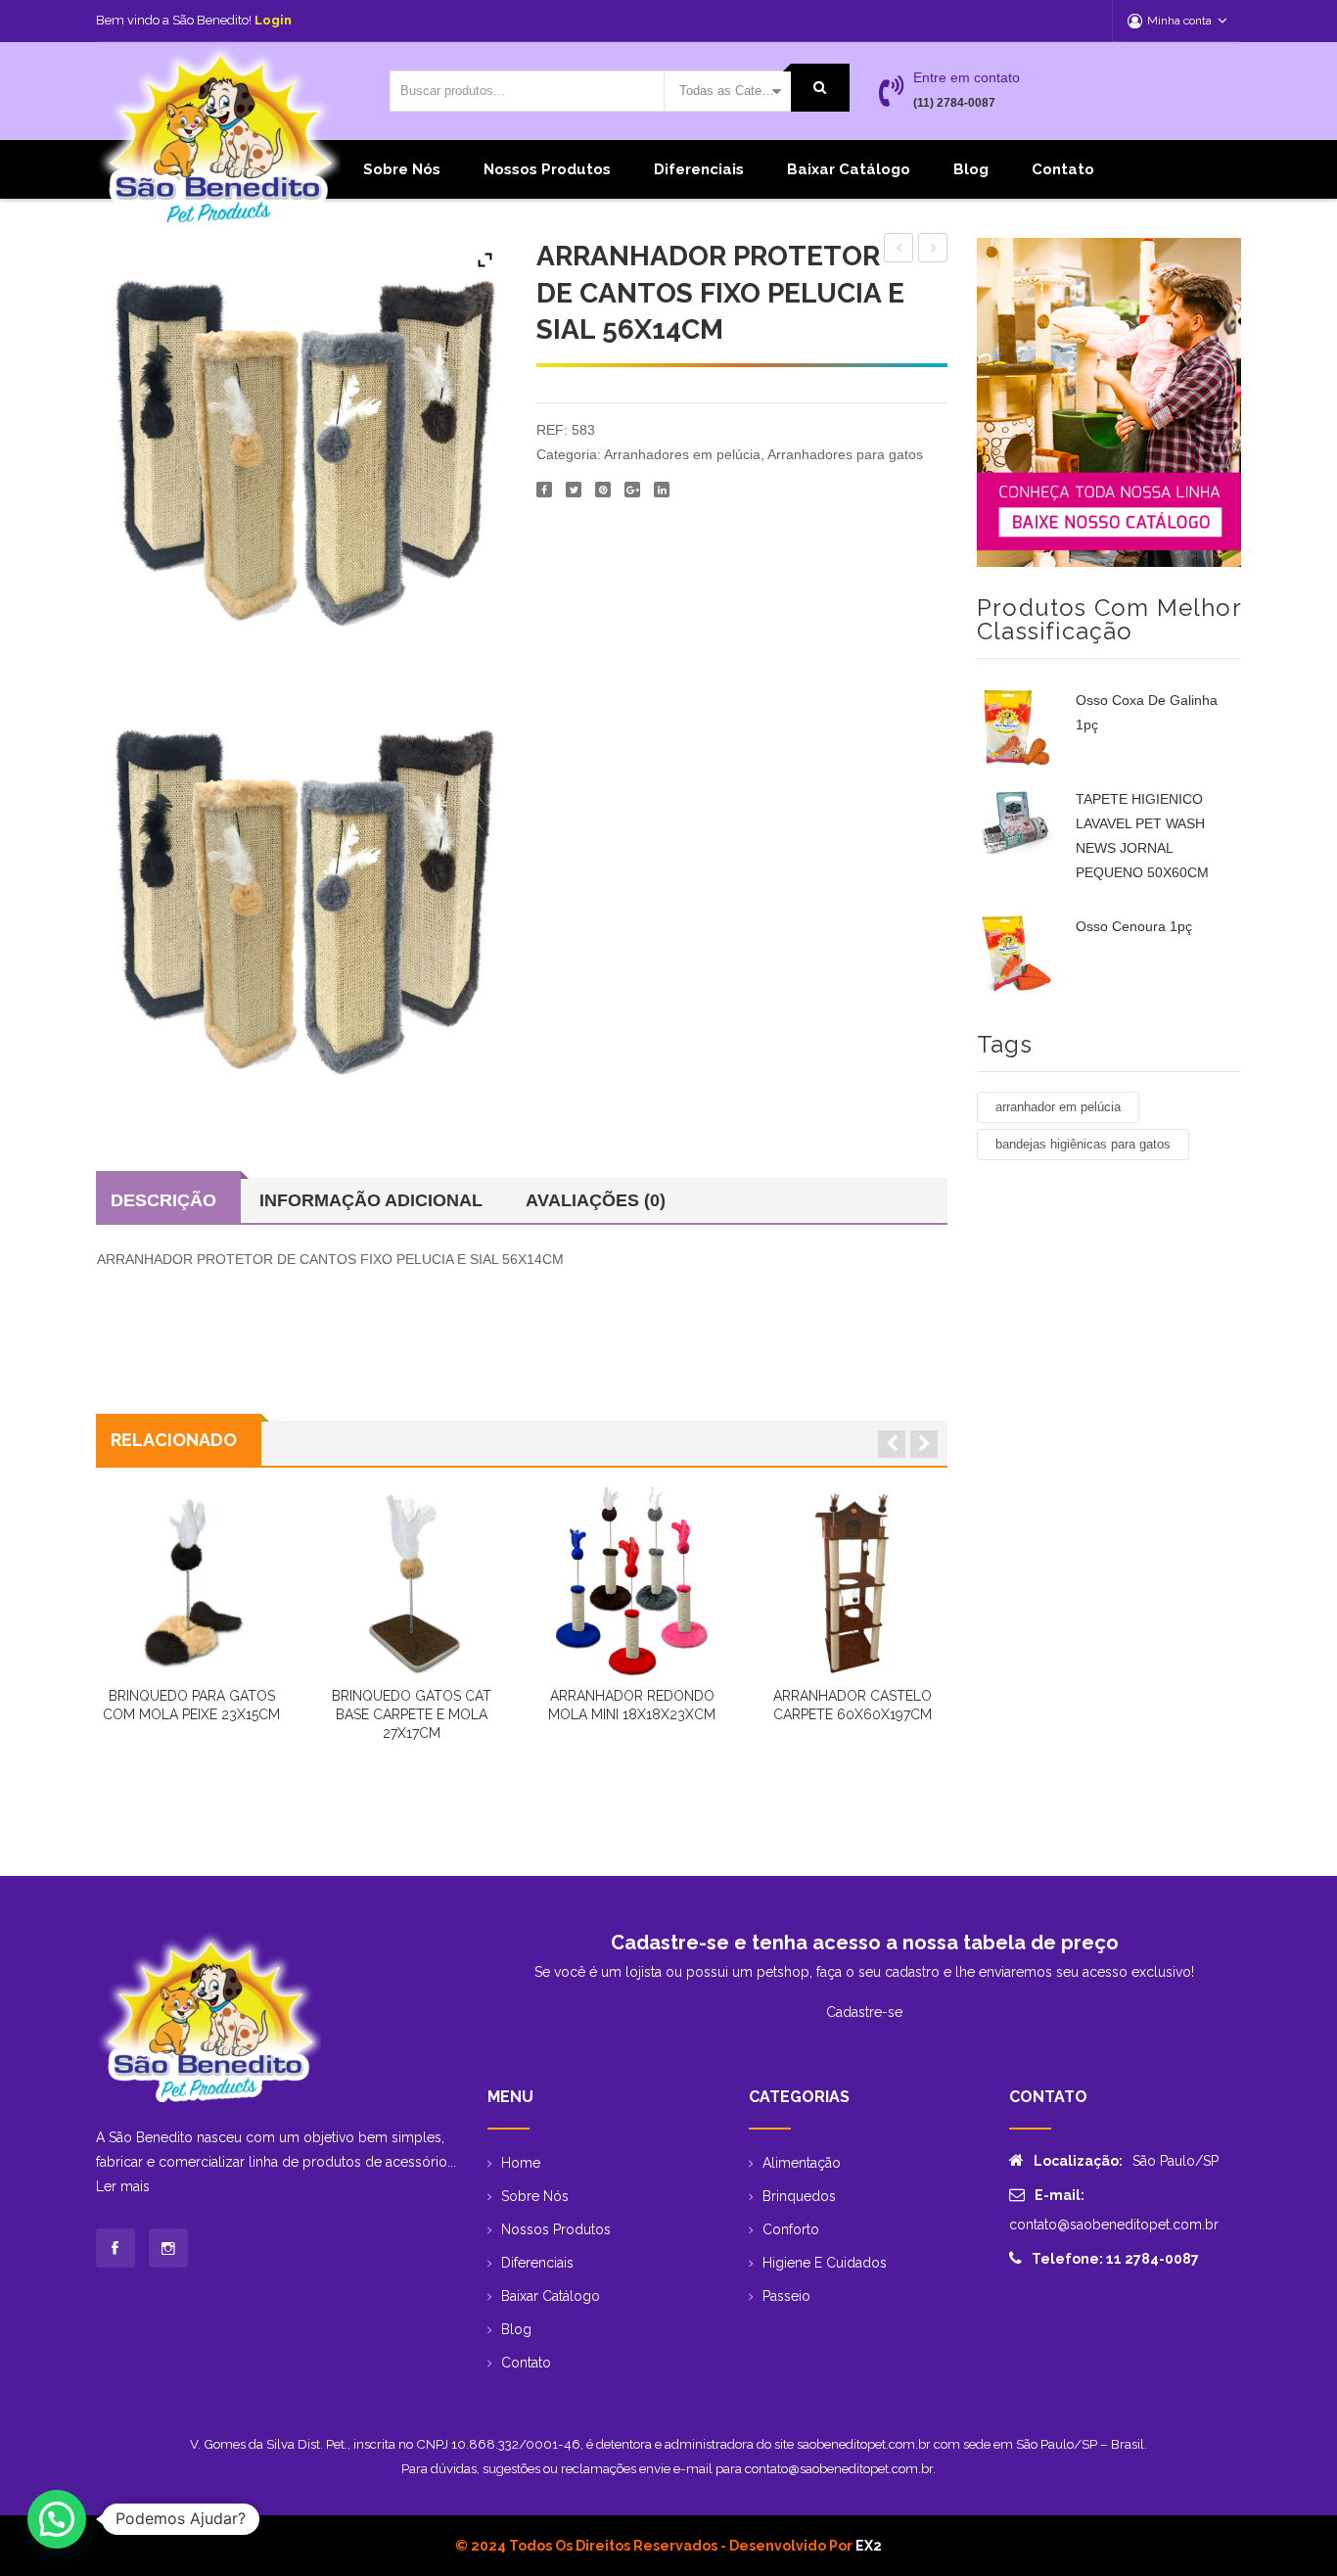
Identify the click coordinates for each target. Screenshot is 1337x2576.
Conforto (791, 2229)
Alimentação (802, 2163)
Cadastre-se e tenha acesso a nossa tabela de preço (865, 1943)
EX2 (869, 2546)
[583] (301, 892)
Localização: (1078, 2161)
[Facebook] (544, 490)
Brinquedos (799, 2196)
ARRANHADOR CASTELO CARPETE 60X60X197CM (853, 1705)
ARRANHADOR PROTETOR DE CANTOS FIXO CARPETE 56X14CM (899, 251)
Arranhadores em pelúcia (682, 454)
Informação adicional (371, 1200)
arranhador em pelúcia (1058, 1107)
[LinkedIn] (662, 490)
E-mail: (1060, 2195)
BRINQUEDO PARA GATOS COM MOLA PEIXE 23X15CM (191, 1705)
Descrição (163, 1200)
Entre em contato (967, 77)
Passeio (786, 2296)
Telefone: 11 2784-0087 (1115, 2259)
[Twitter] (574, 490)
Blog (971, 169)
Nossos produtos (547, 169)
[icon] (115, 2248)
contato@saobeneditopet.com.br (1114, 2225)
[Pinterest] (603, 490)
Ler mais (123, 2186)
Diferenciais (699, 169)
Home (521, 2163)
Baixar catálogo (849, 169)
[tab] (168, 1200)
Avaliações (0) (596, 1200)
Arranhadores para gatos (845, 454)
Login (273, 20)
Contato (1063, 169)
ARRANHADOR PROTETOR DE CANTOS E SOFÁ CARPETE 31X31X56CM (933, 251)
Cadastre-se (864, 2012)
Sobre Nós (402, 169)
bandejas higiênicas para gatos (1083, 1144)
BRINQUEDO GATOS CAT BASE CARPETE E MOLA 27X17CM (412, 1714)
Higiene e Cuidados (825, 2263)
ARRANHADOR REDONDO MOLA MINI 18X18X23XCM (632, 1705)
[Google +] (632, 490)
